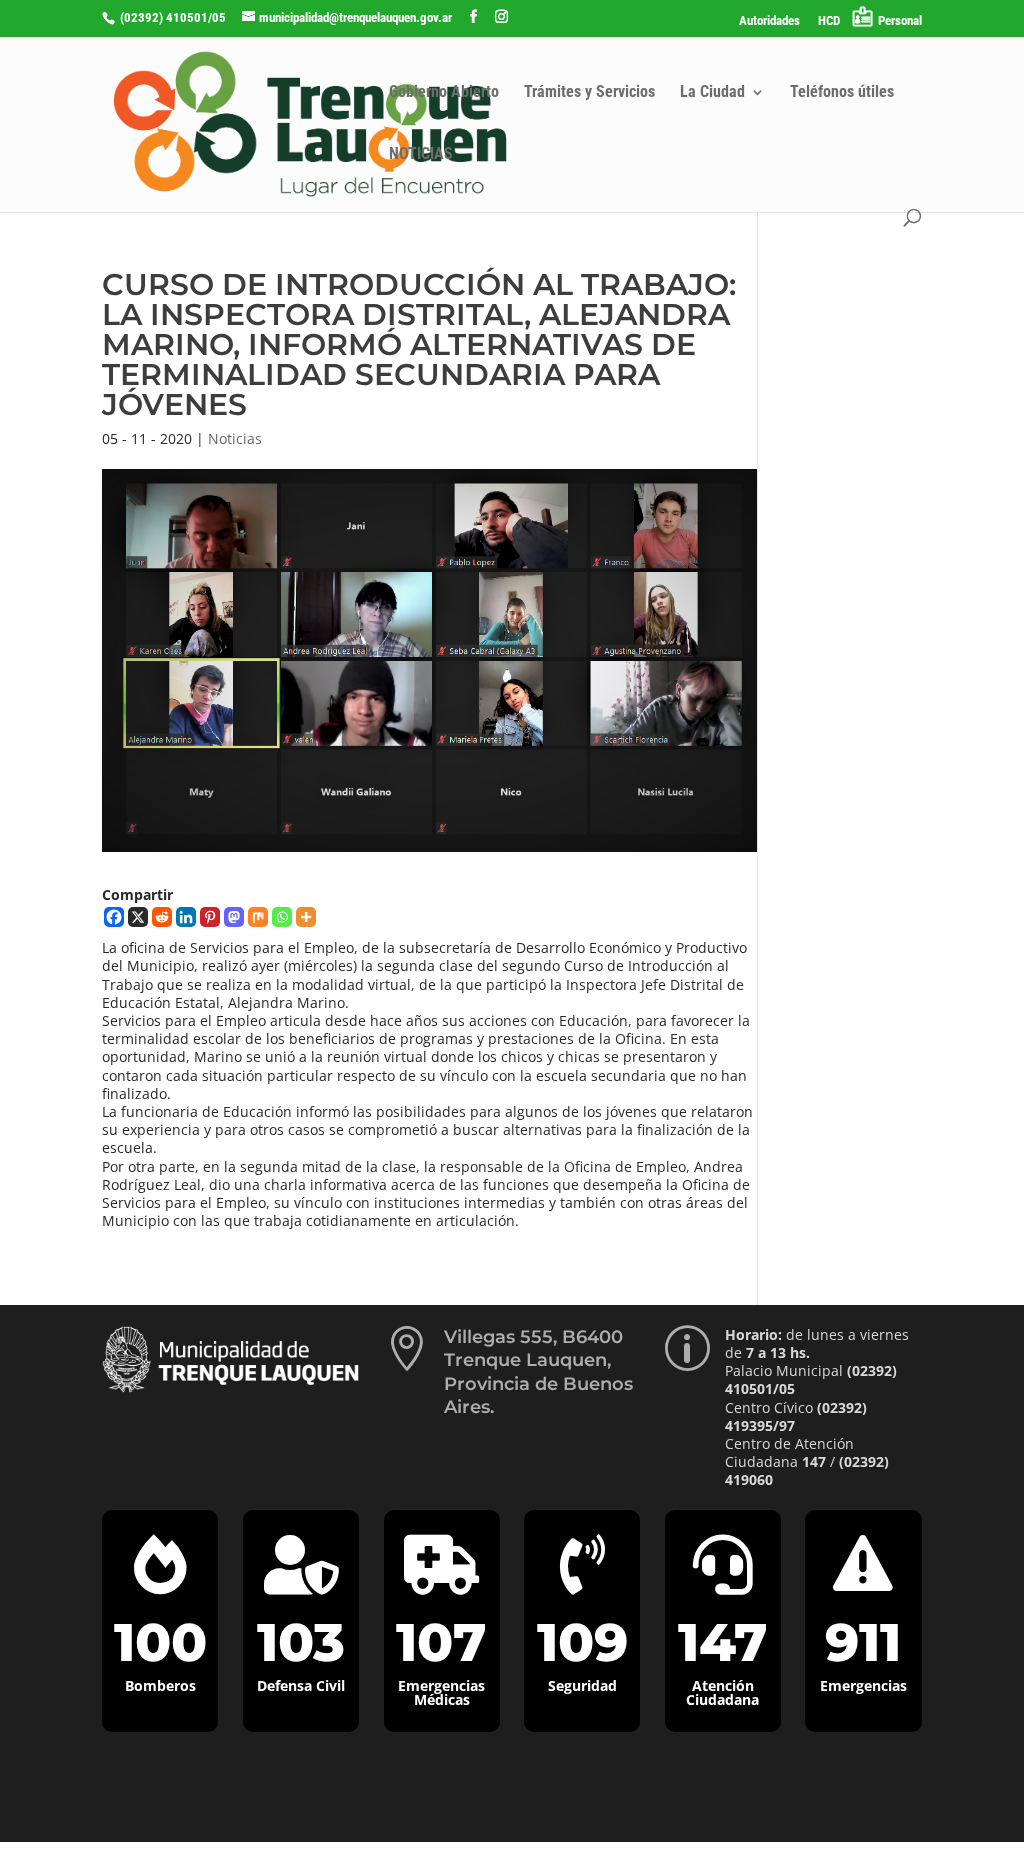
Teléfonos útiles (842, 93)
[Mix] (258, 917)
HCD (829, 21)
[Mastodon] (234, 917)
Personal (900, 20)
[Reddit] (162, 917)
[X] (138, 917)
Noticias (235, 438)
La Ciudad (712, 93)
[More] (306, 917)
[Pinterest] (210, 917)
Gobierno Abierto (444, 93)
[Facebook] (114, 917)
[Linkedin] (186, 917)
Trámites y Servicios (589, 93)
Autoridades (769, 21)
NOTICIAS (421, 155)
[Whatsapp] (282, 917)
